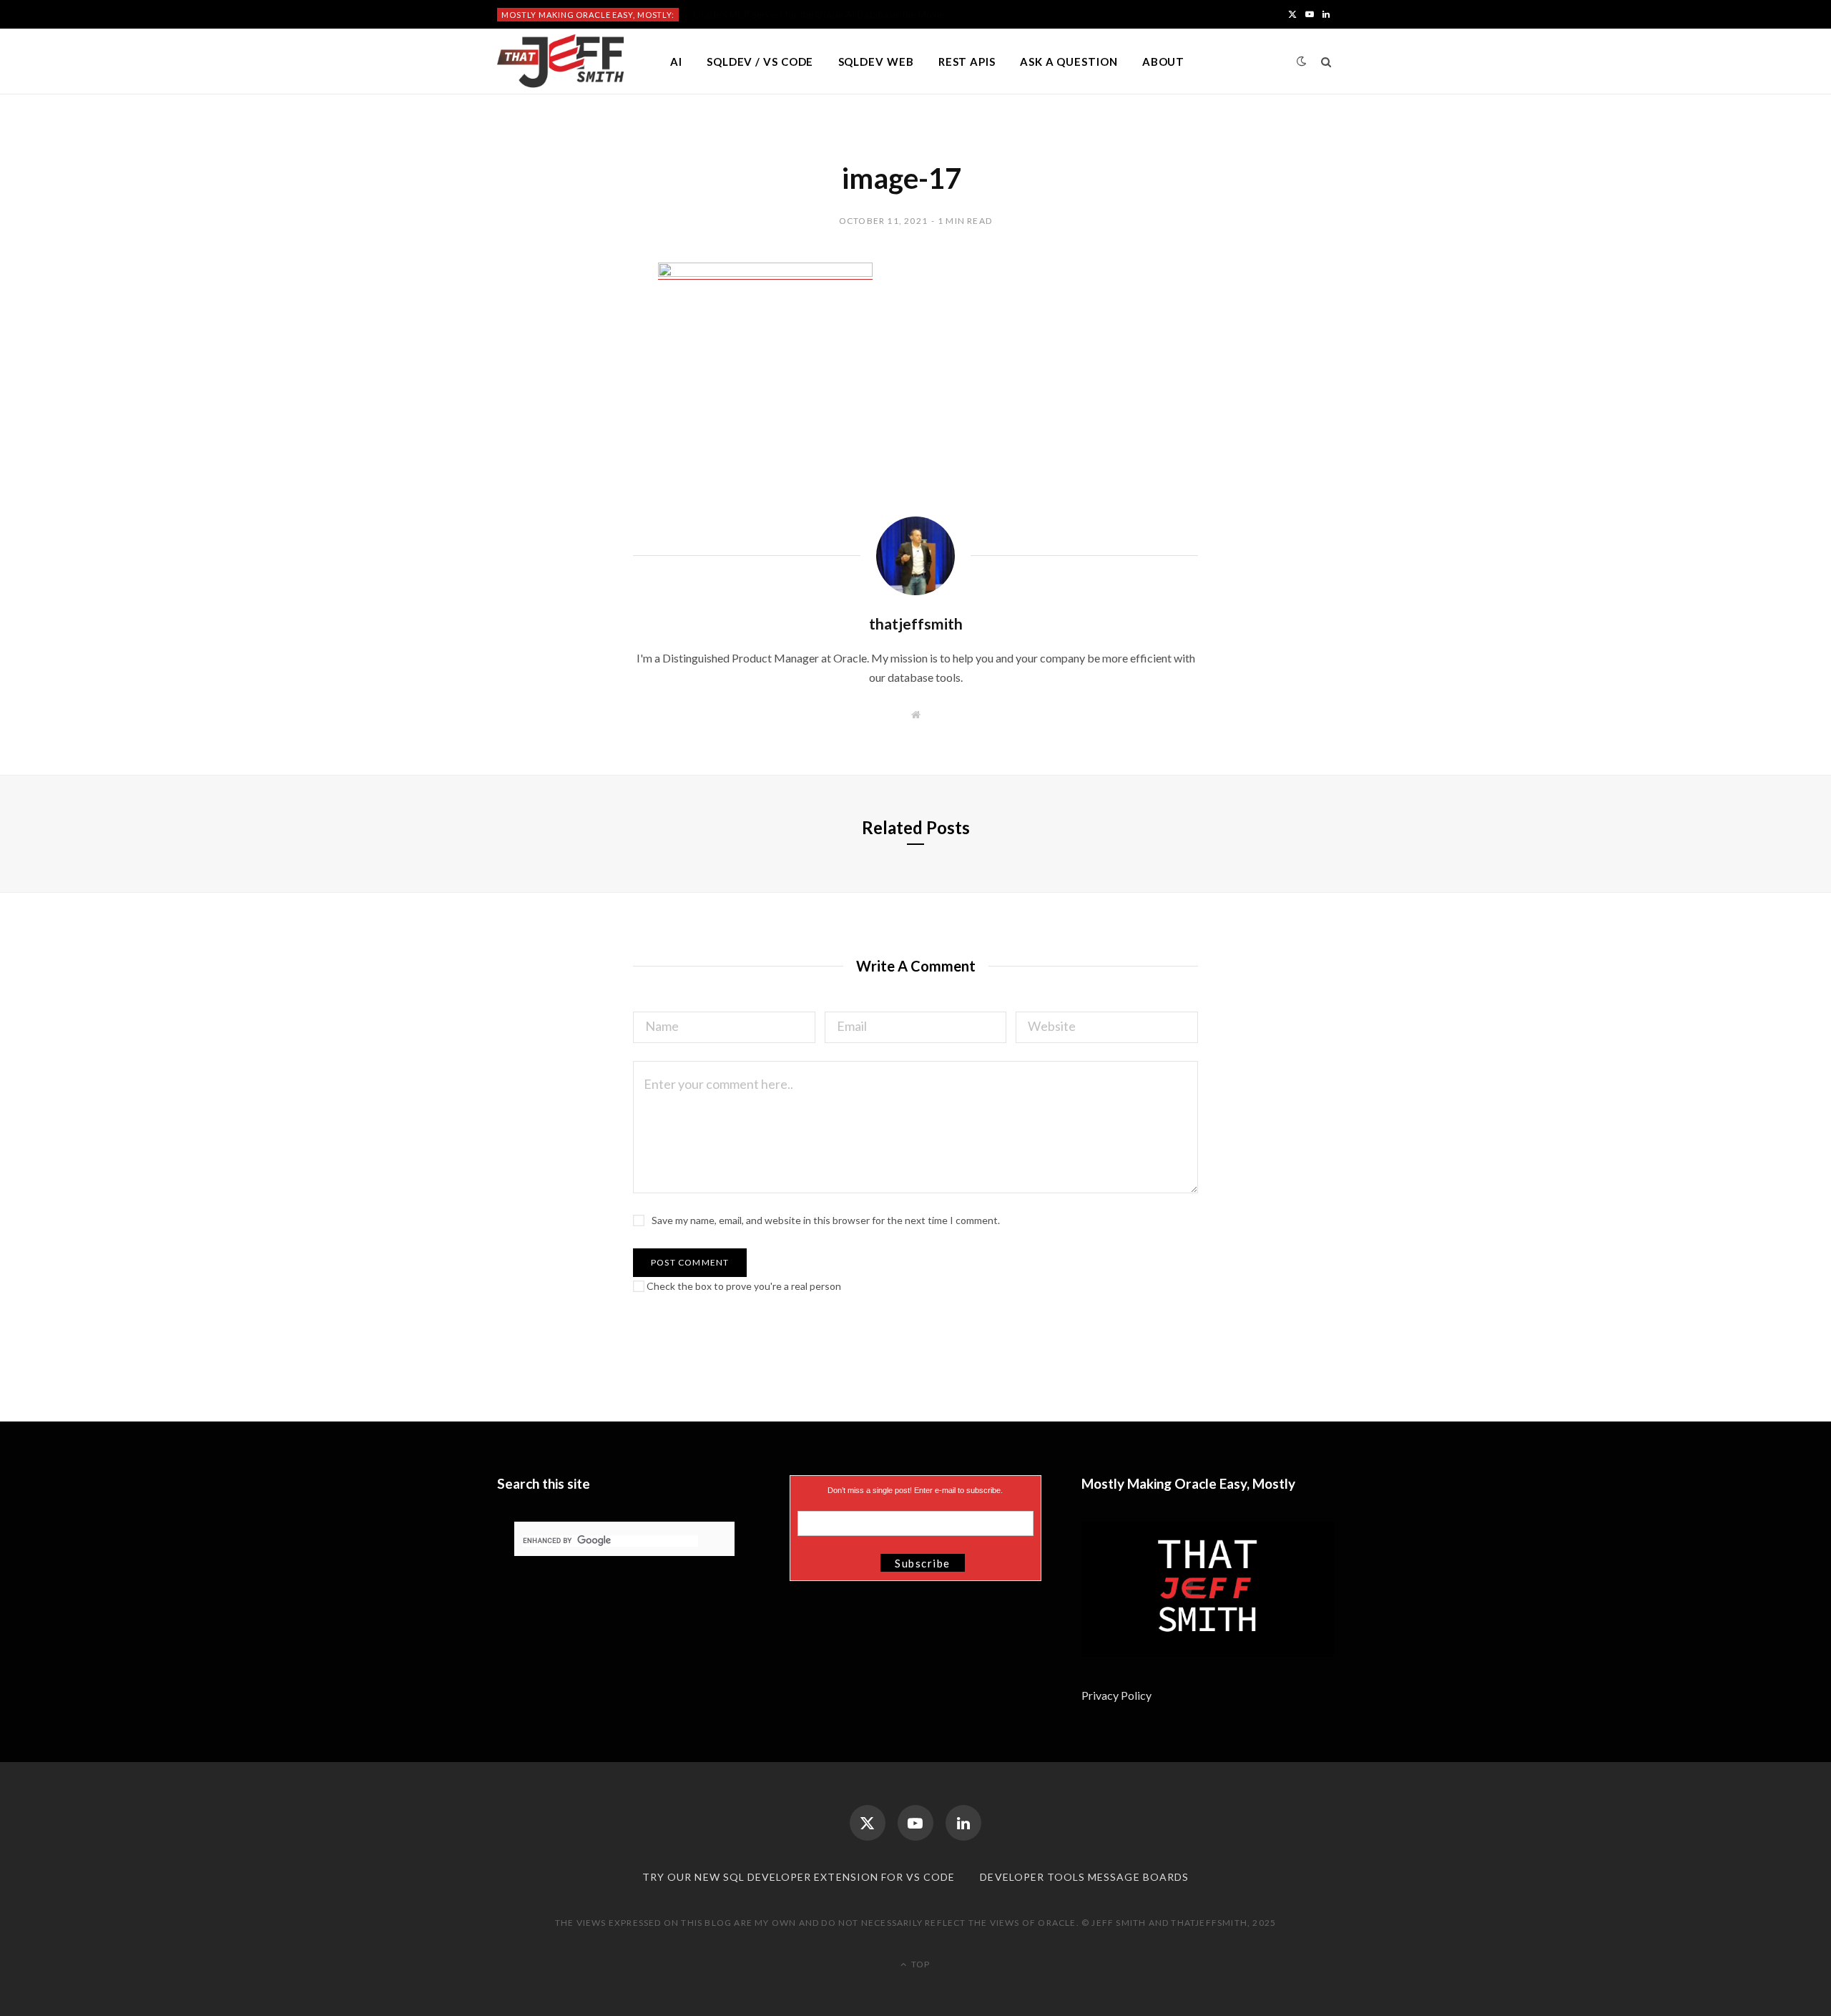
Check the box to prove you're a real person (743, 1286)
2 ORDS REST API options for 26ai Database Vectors (804, 14)
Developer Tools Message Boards (1084, 1877)
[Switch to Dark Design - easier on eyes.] (1302, 61)
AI (676, 62)
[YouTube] (915, 1823)
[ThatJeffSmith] (560, 62)
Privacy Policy (1118, 1695)
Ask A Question (1069, 62)
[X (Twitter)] (868, 1823)
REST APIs (967, 62)
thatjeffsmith (916, 623)
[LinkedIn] (963, 1823)
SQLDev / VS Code (760, 62)
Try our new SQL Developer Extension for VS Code (799, 1877)
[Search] (1326, 62)
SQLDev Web (876, 62)
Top (919, 1964)
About (1164, 62)
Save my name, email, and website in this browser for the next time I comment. (826, 1220)
